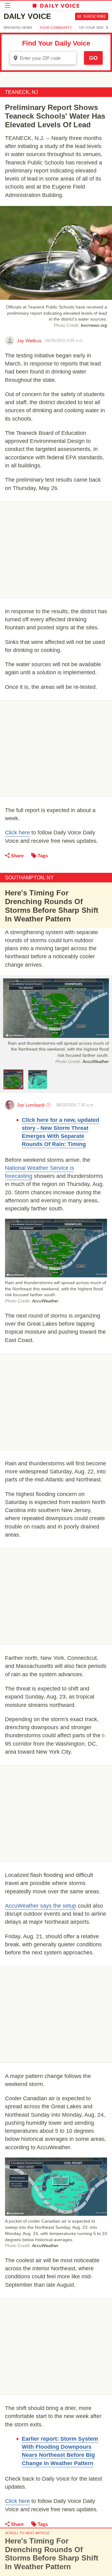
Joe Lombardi (31, 1105)
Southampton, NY (29, 878)
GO (93, 58)
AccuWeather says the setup (41, 1906)
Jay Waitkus (29, 341)
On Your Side (91, 28)
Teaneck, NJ (21, 92)
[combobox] (43, 58)
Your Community (56, 28)
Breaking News (18, 28)
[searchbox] (47, 58)
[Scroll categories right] (107, 28)
